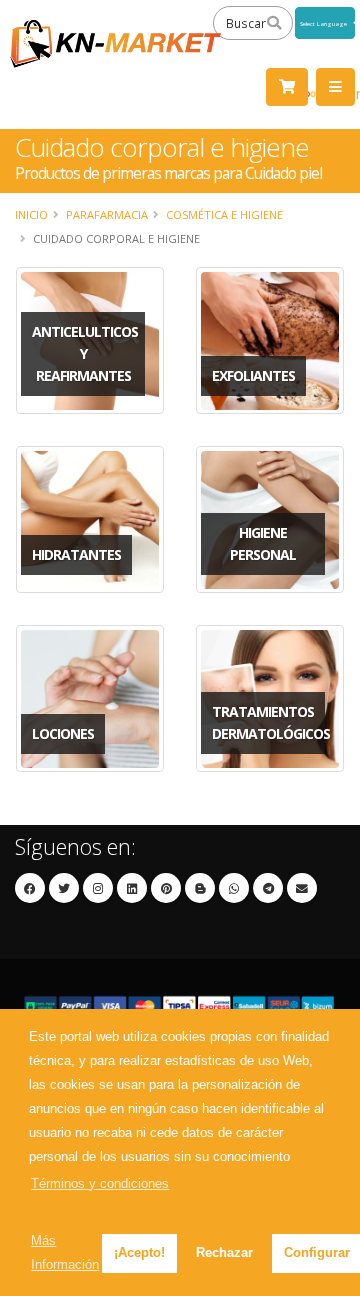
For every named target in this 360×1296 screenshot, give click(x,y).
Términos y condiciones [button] (100, 1183)
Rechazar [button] (224, 1252)
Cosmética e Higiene (224, 214)
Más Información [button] (65, 1252)
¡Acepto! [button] (139, 1252)
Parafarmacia (107, 214)
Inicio (31, 214)
